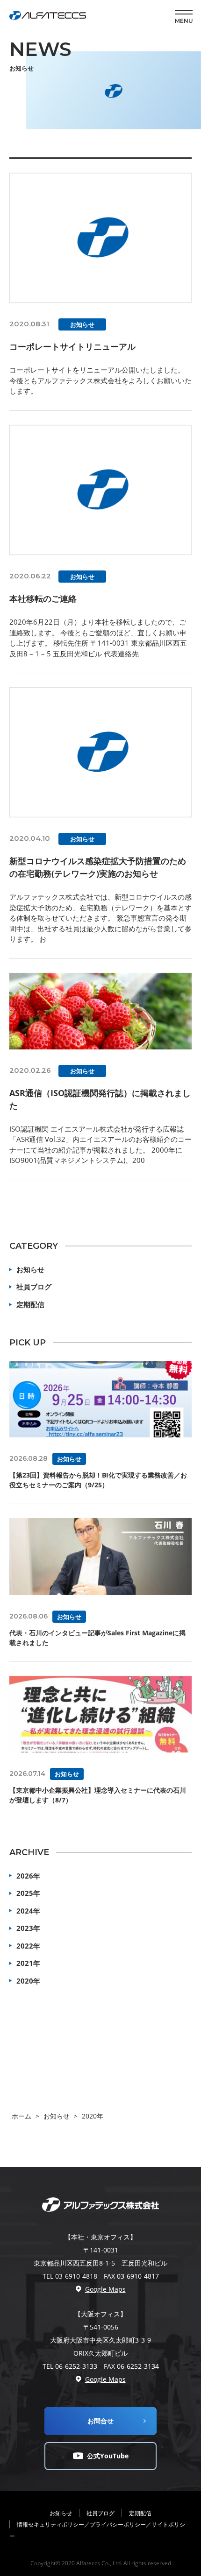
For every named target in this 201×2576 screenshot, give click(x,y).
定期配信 (30, 1304)
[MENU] (184, 12)
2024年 (28, 1911)
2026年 (28, 1876)
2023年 (28, 1928)
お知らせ (30, 1269)
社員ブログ (34, 1287)
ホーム (22, 2116)
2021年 (28, 1963)
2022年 (28, 1946)
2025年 (28, 1893)
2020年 (28, 1981)
